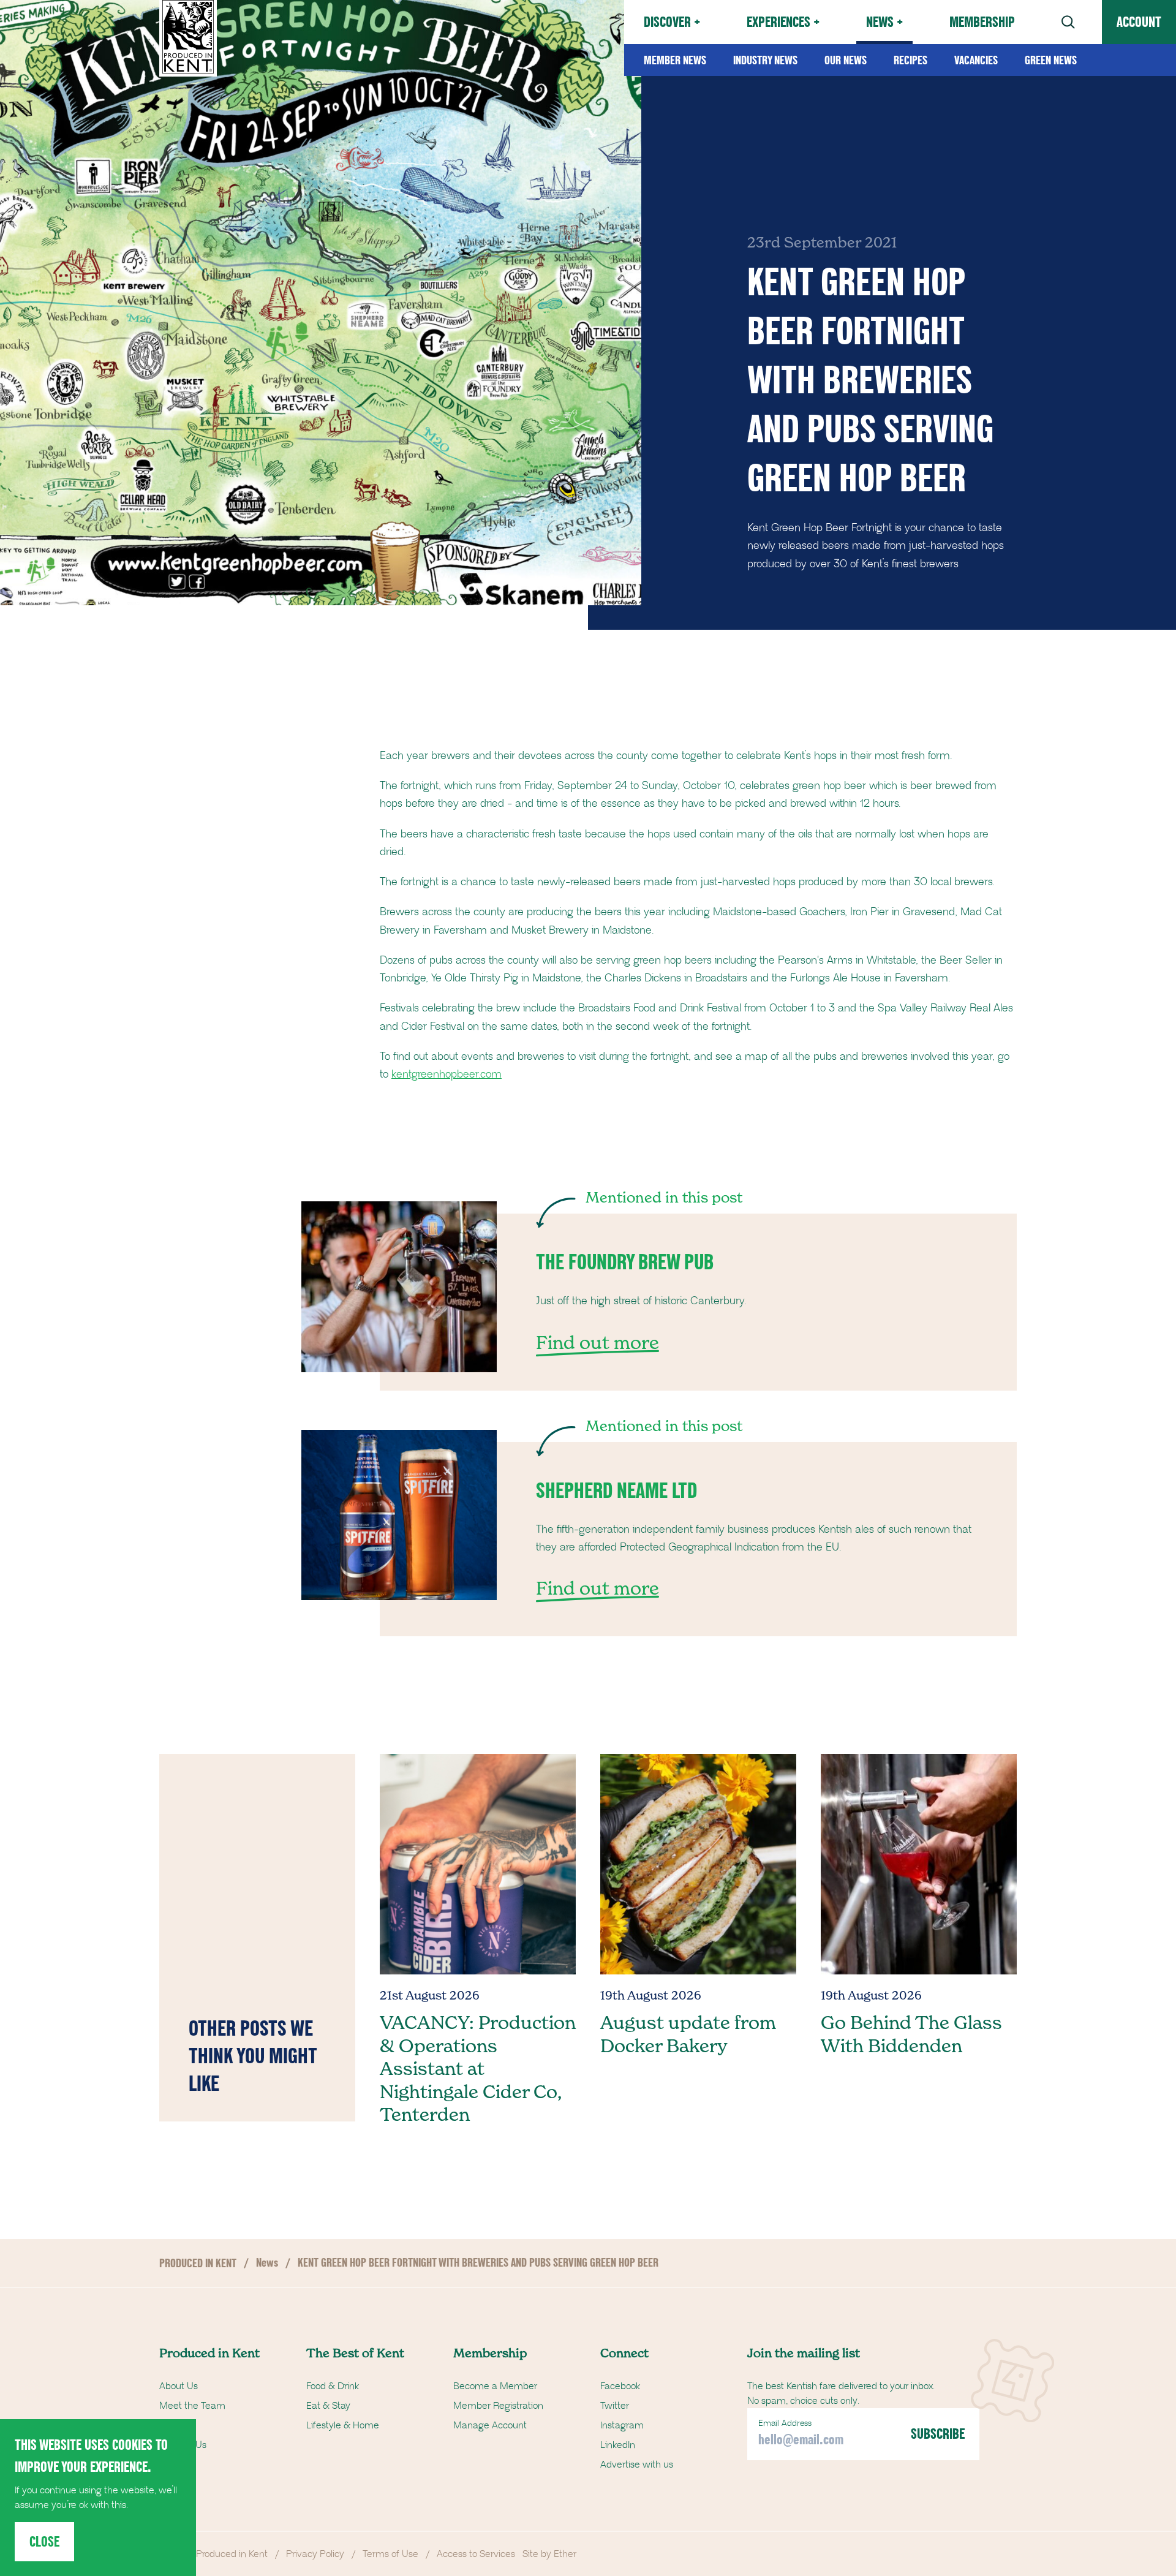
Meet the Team (192, 2406)
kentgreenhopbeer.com (447, 1075)
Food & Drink (333, 2386)
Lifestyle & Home (343, 2425)
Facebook (620, 2386)
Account (1139, 22)
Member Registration (498, 2406)
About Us (179, 2386)
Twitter (615, 2406)
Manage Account (490, 2425)
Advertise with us (637, 2465)
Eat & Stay (328, 2406)
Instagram (622, 2425)
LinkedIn (618, 2445)
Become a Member (495, 2386)
